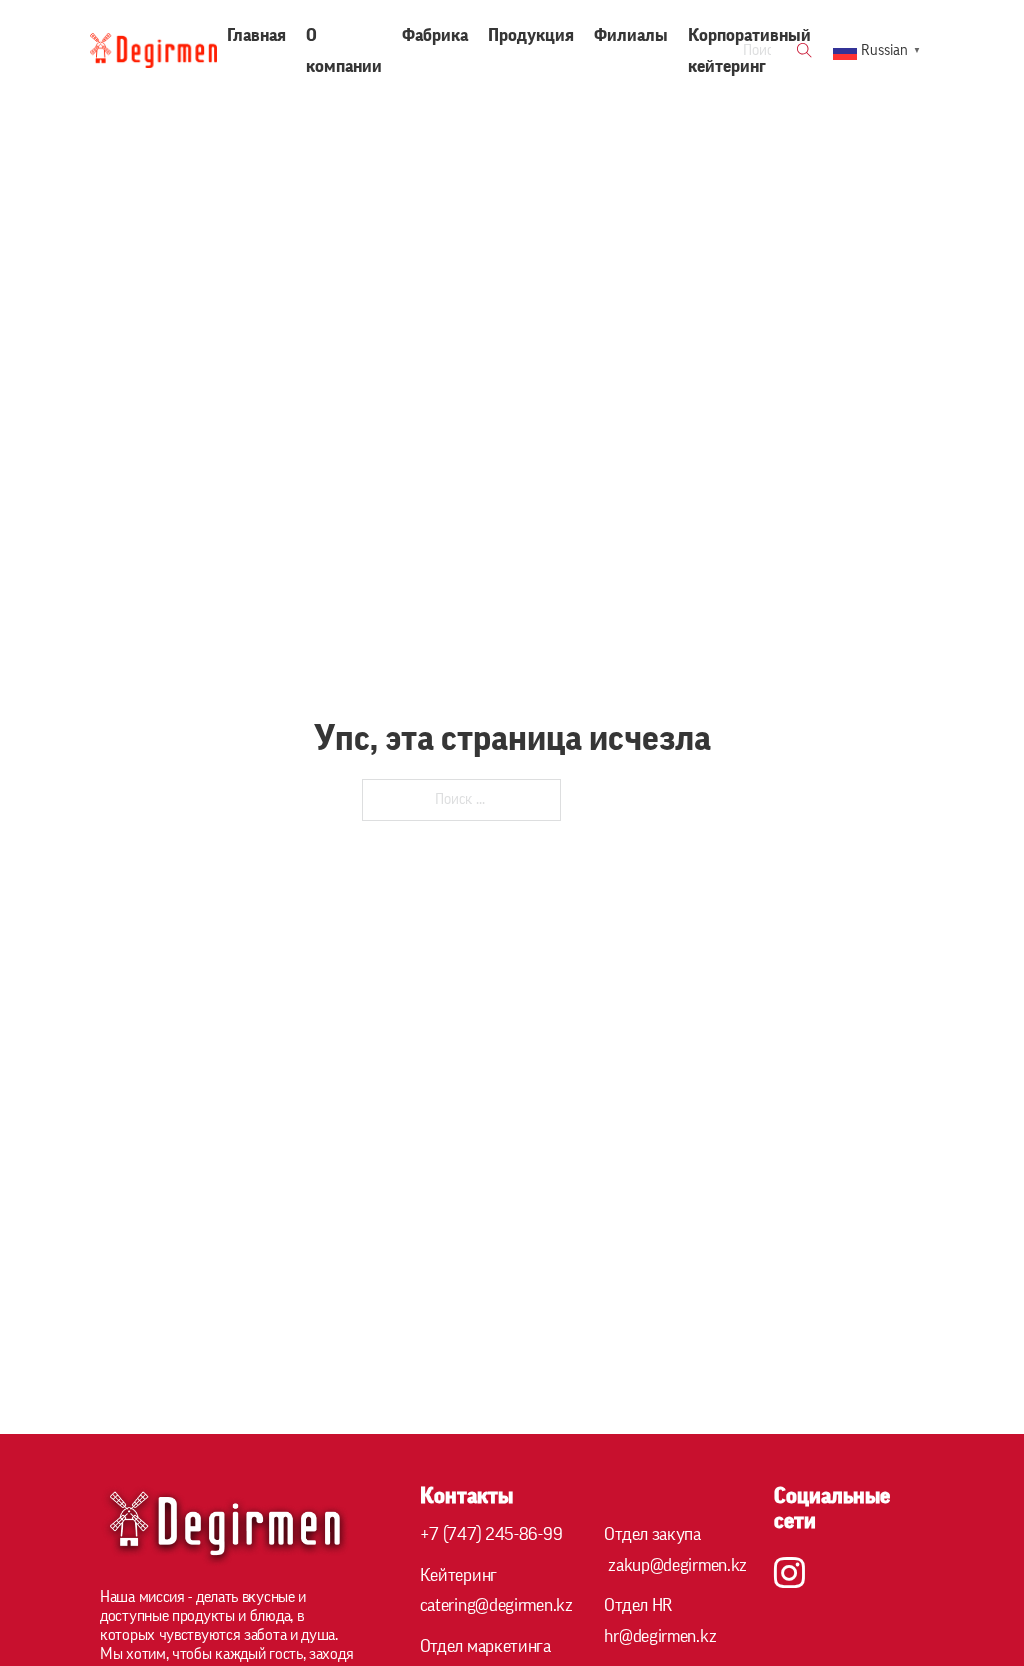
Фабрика (435, 35)
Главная (256, 35)
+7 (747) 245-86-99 (491, 1534)
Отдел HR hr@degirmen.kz (660, 1620)
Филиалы (631, 35)
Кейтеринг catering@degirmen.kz (496, 1590)
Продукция (531, 35)
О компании (344, 50)
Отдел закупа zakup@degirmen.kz (675, 1549)
